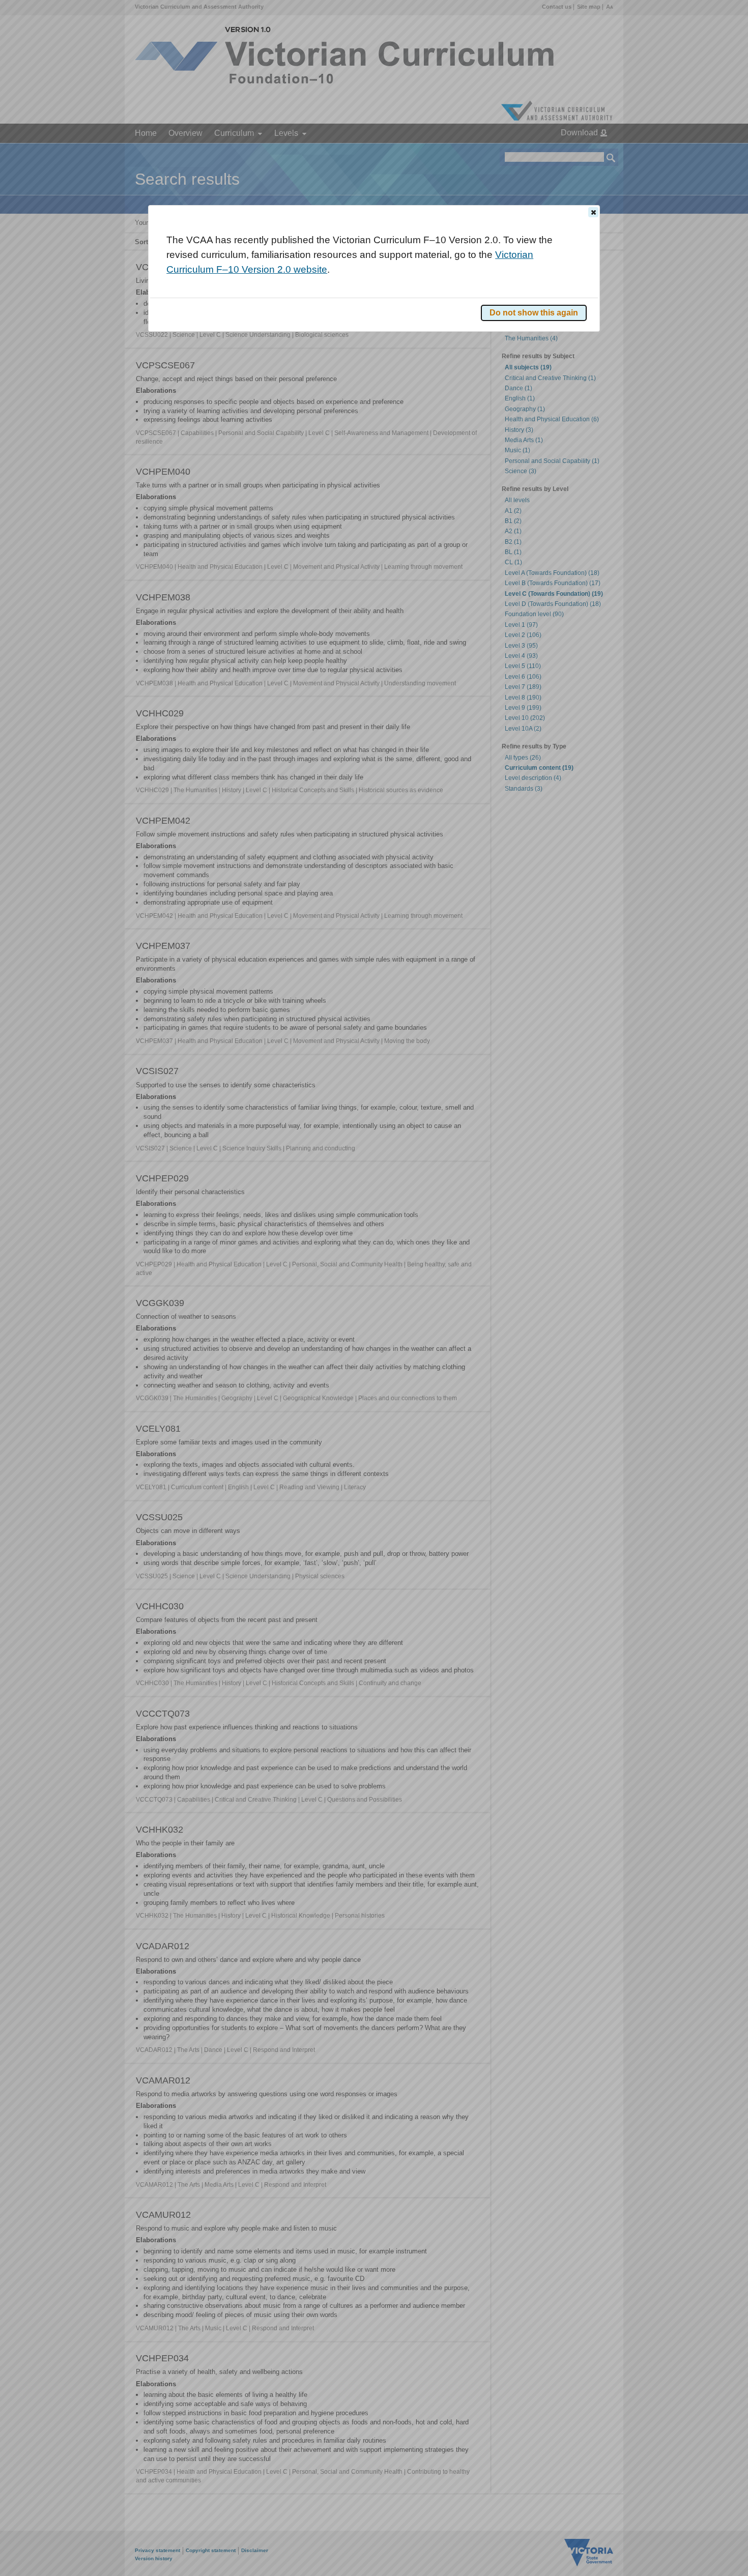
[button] (593, 212)
